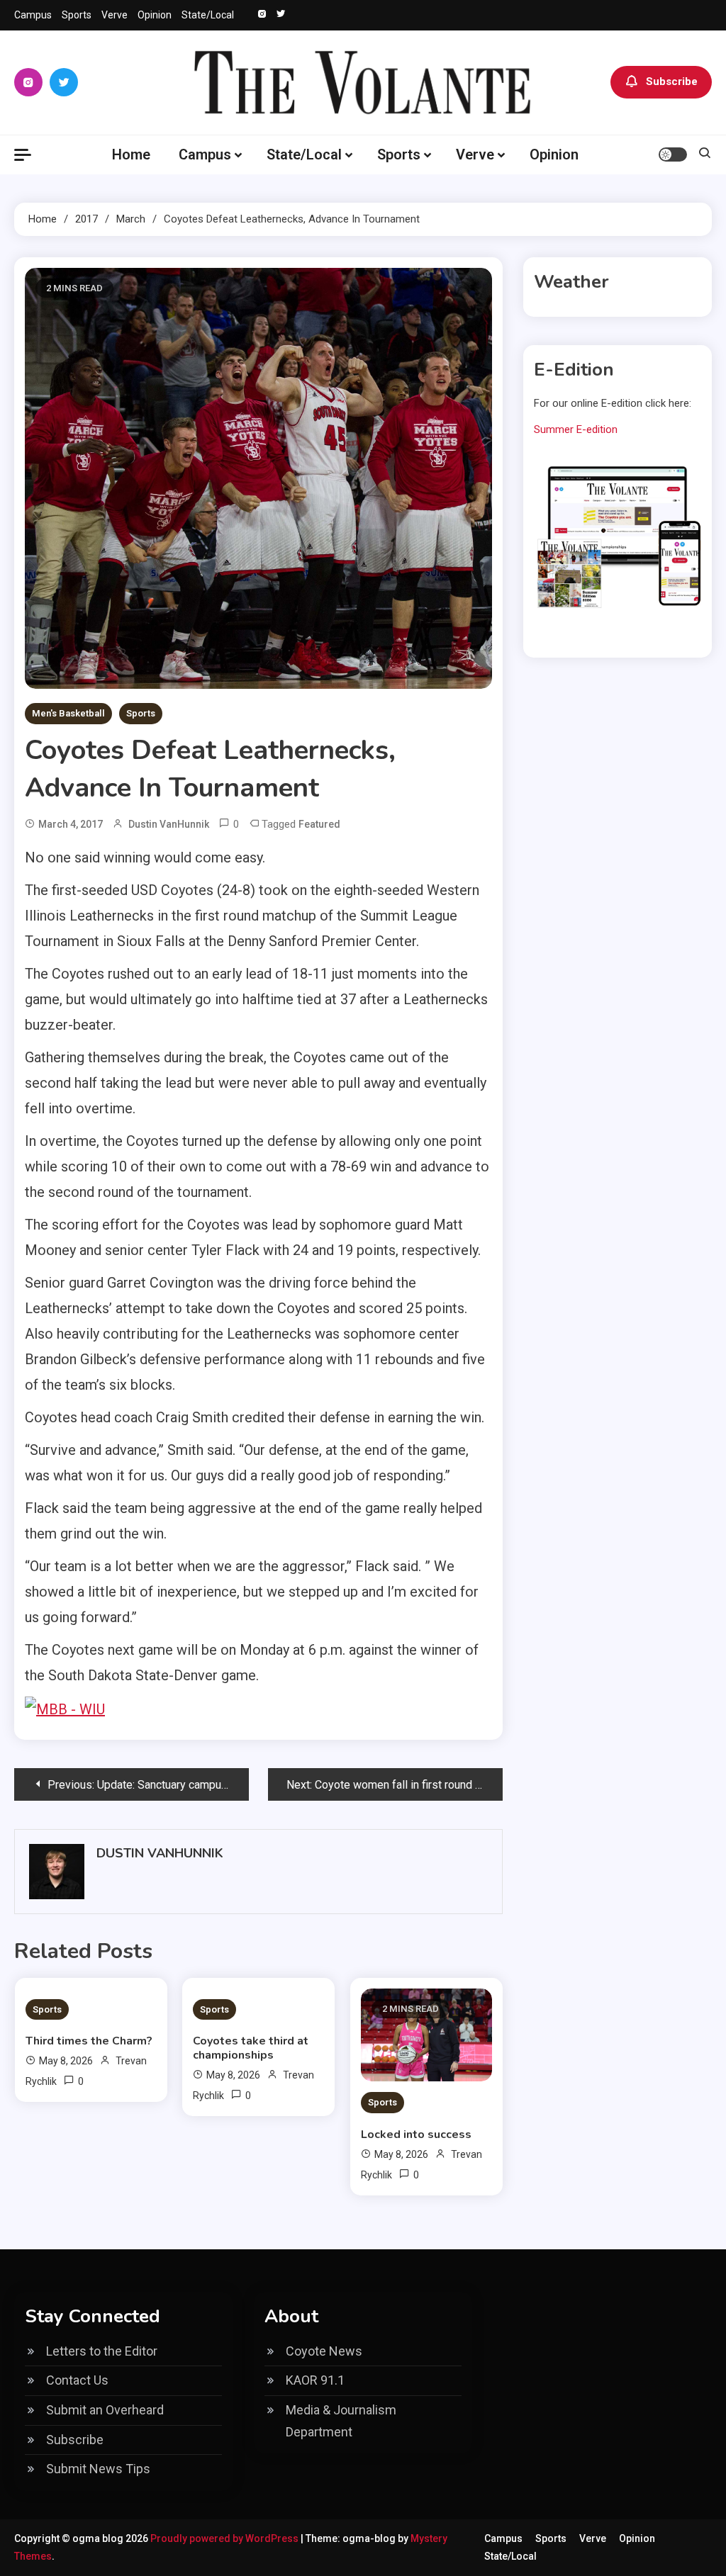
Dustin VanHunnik (169, 824)
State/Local (208, 15)
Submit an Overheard (105, 2410)
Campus (33, 15)
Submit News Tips (98, 2469)
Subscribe (672, 81)
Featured (319, 824)
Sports (77, 15)
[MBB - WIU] (65, 1708)
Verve (115, 15)
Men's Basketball (68, 713)
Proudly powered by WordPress (225, 2538)
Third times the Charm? (89, 2041)
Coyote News (324, 2351)
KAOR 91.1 (315, 2380)
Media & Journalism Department (341, 2421)
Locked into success (416, 2135)
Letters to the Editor (102, 2351)
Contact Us (77, 2380)
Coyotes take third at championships (251, 2048)
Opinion (155, 15)
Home (131, 154)
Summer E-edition (576, 429)
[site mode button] (673, 154)
